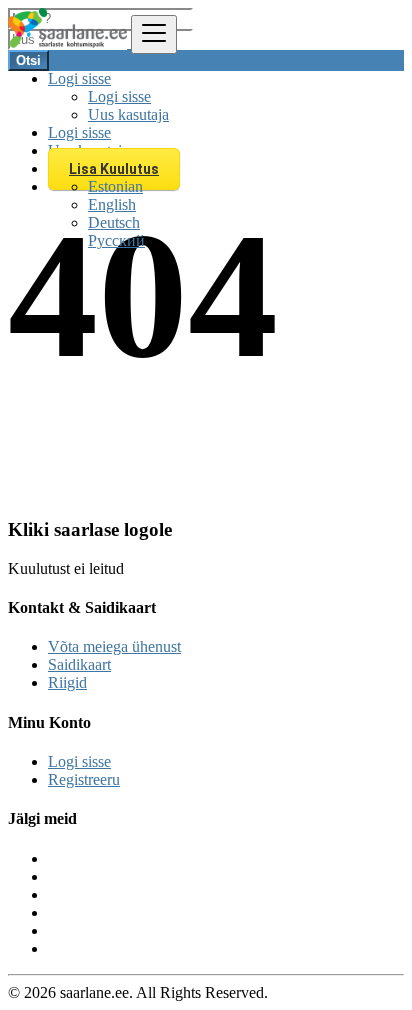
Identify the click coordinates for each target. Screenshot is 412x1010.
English (112, 204)
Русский (116, 240)
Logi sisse (119, 96)
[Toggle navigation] (154, 34)
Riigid (67, 682)
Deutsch (114, 222)
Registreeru (84, 779)
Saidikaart (79, 664)
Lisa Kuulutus (114, 169)
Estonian (115, 186)
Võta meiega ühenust (114, 646)
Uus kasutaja (128, 114)
